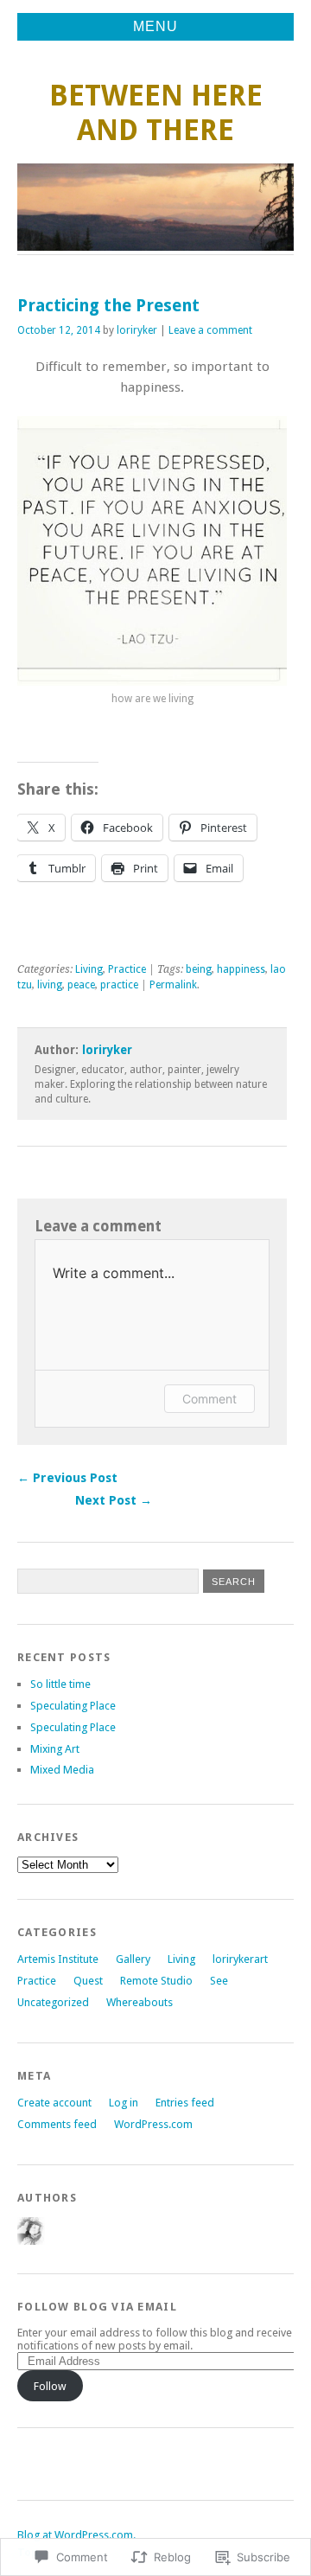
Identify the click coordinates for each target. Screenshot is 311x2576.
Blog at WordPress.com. (76, 2535)
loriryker (137, 330)
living (50, 985)
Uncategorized (53, 2002)
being (199, 969)
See (219, 1981)
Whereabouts (140, 2002)
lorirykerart (240, 1959)
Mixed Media (62, 1770)
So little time (60, 1684)
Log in (124, 2103)
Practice (127, 969)
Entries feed (185, 2103)
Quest (88, 1981)
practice (119, 985)
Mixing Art (55, 1749)
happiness (241, 969)
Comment (209, 1399)
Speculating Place (73, 1706)
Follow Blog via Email (97, 2307)
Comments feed (57, 2124)
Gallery (133, 1959)
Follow (50, 2386)
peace (81, 985)
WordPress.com (153, 2124)
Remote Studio (156, 1981)
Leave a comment (210, 330)
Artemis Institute (58, 1959)
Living (89, 969)
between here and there (156, 113)
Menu (155, 26)
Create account (54, 2103)
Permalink (173, 985)
